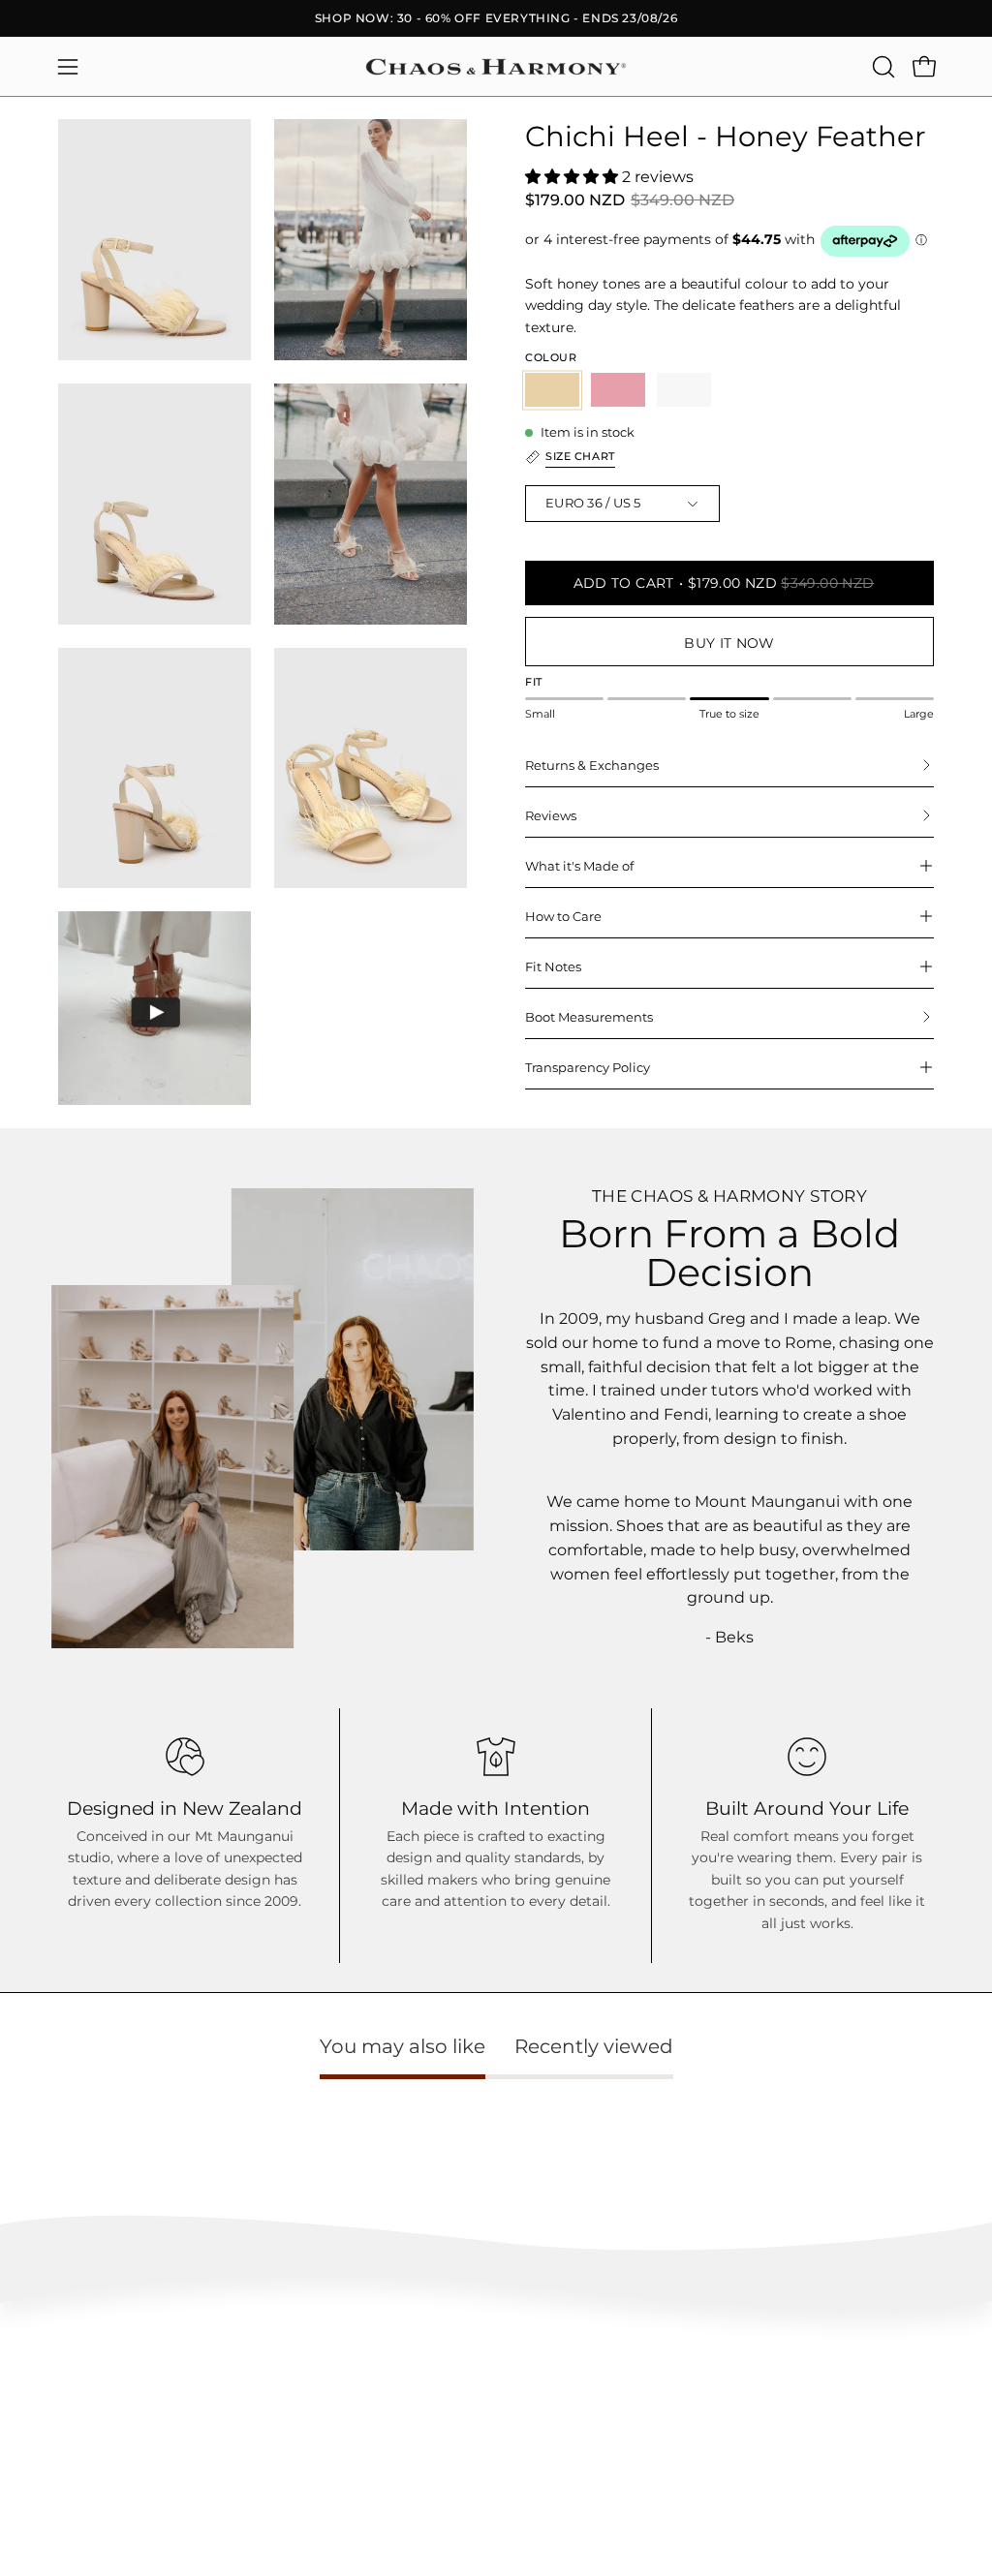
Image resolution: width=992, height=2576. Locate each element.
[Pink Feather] (618, 390)
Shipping (84, 2423)
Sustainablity (462, 2416)
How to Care (563, 916)
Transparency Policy (588, 1067)
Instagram (637, 2343)
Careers (812, 2401)
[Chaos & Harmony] (496, 67)
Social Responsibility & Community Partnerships (489, 2466)
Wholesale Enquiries (848, 2343)
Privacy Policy (99, 2509)
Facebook (635, 2372)
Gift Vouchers (828, 2429)
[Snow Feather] (684, 390)
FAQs (74, 2343)
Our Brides (637, 2401)
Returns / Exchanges (118, 2452)
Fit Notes (553, 966)
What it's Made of (579, 866)
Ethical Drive (461, 2387)
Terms (76, 2481)
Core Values (458, 2358)
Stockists (816, 2372)
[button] (882, 67)
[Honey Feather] (552, 390)
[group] (496, 18)
